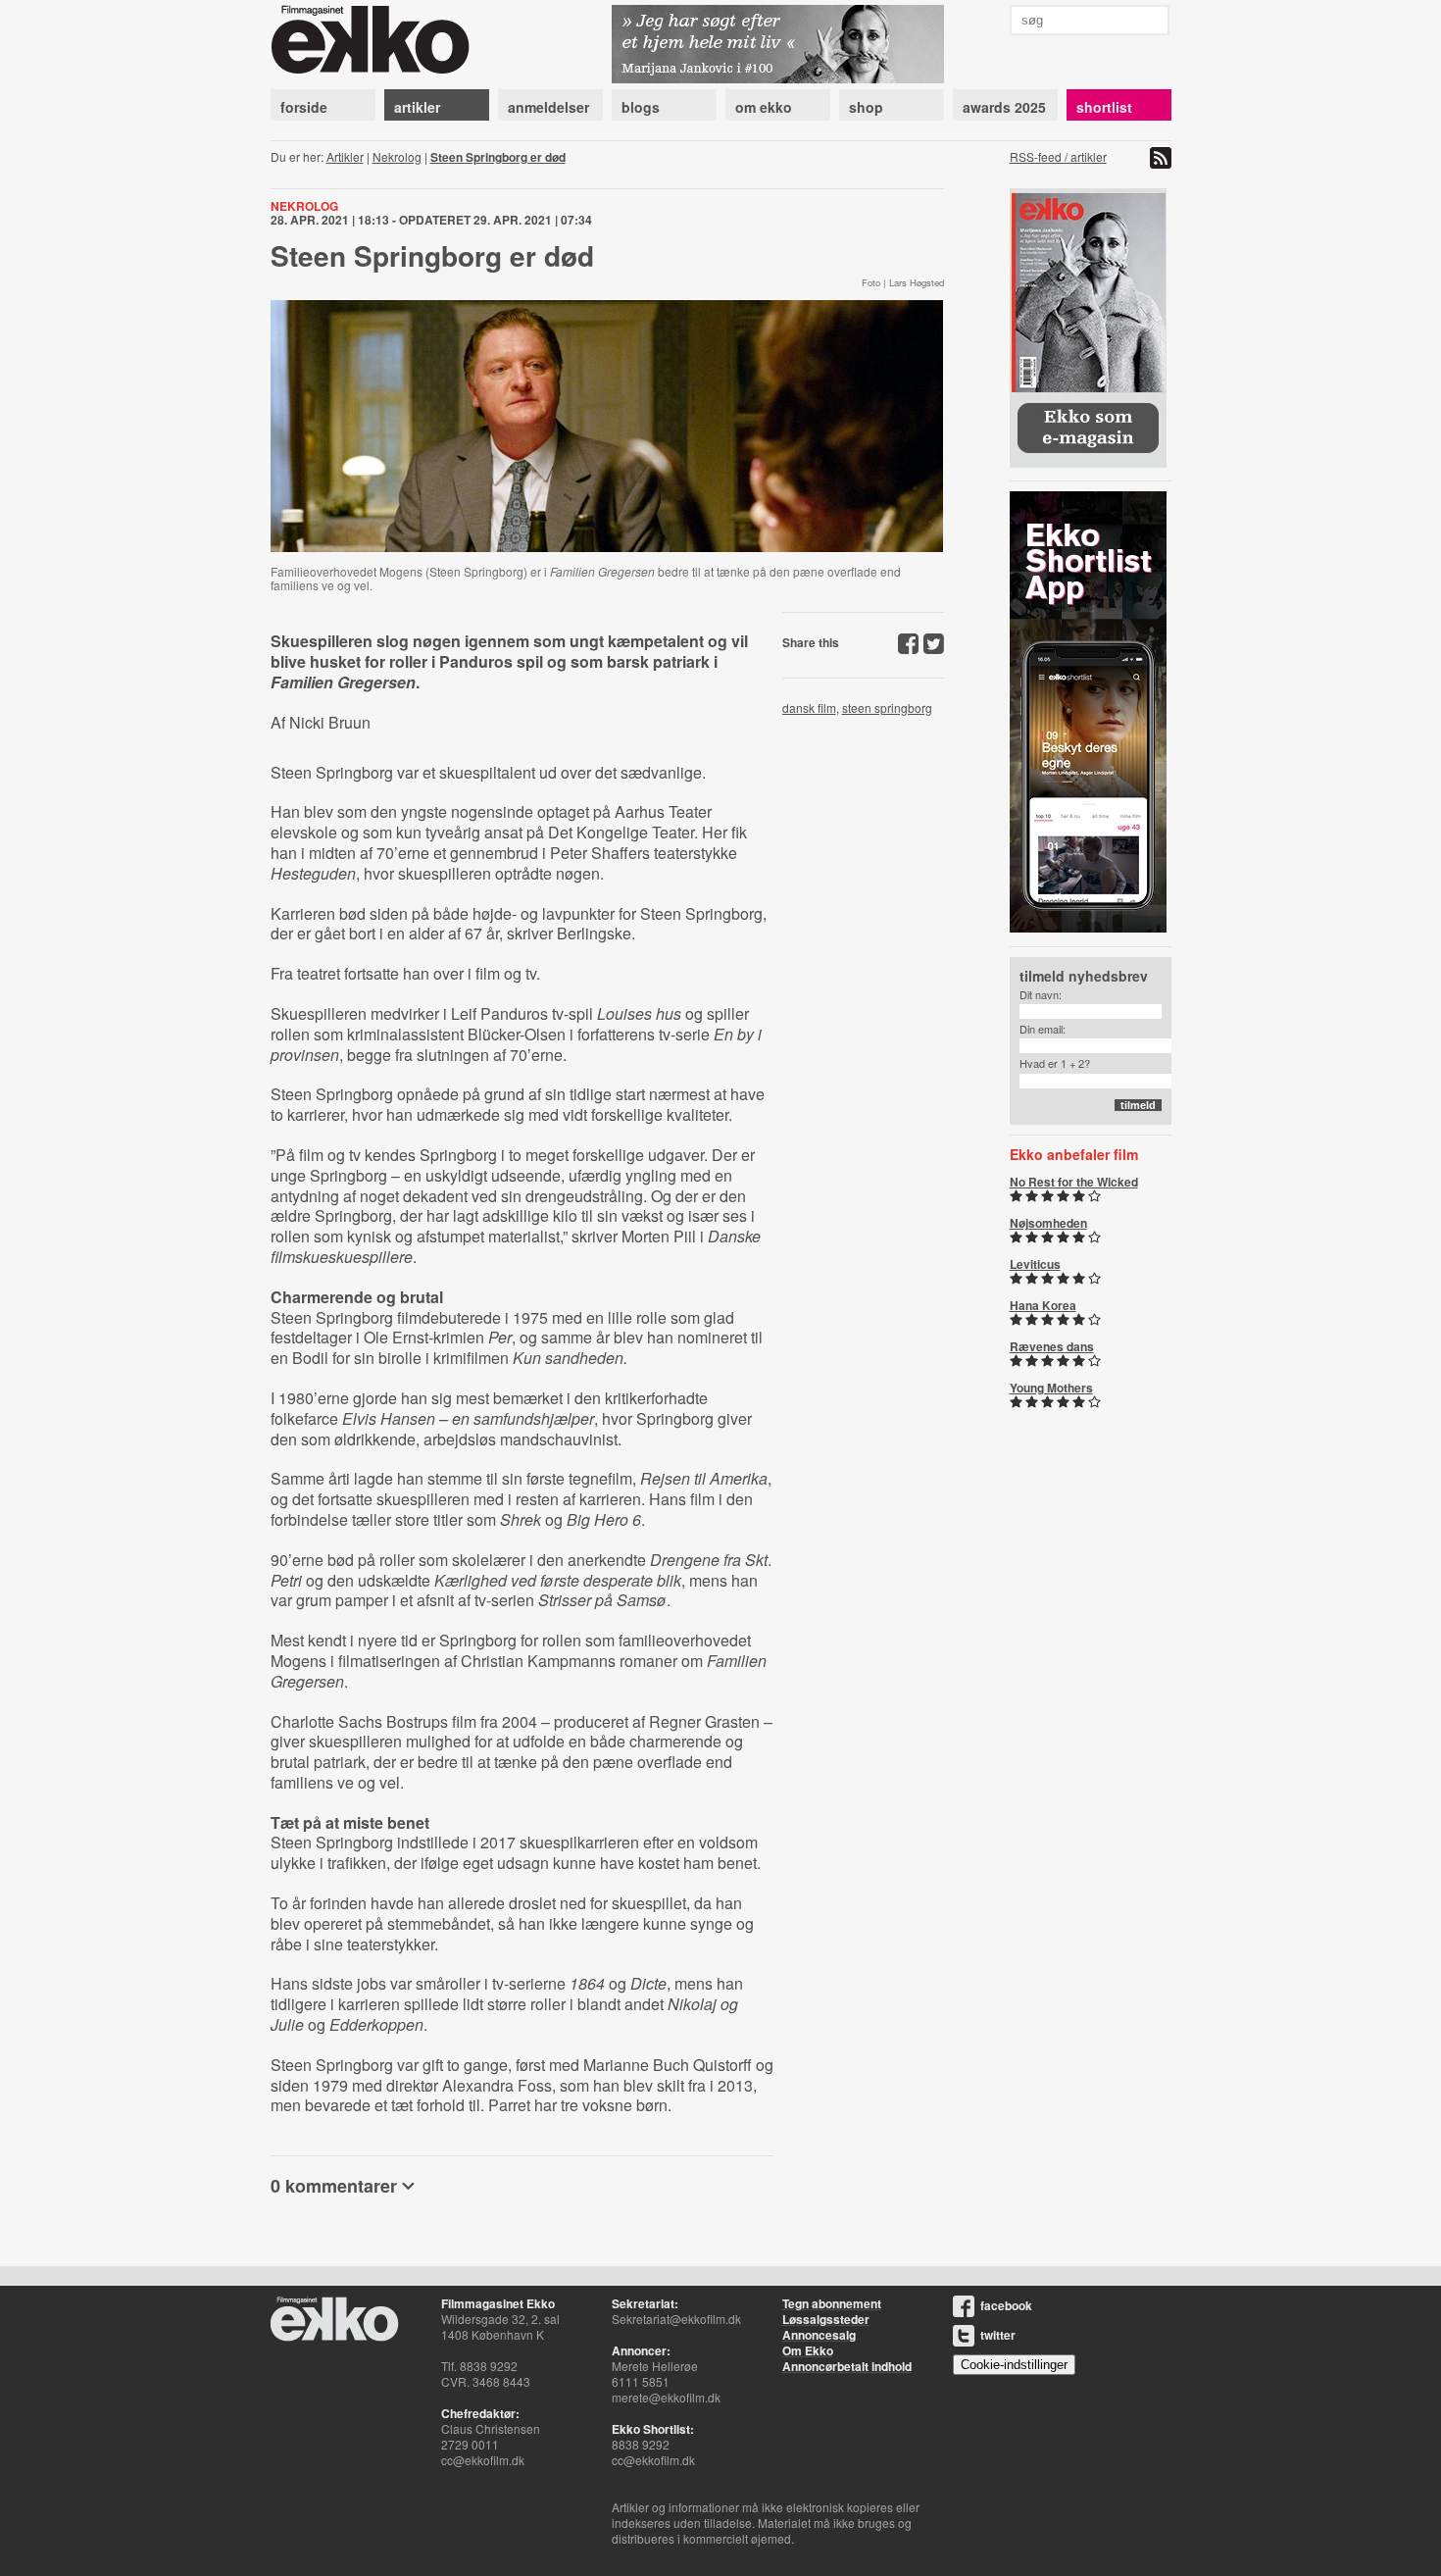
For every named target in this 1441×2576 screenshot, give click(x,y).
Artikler (345, 156)
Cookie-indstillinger (1014, 2365)
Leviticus (1035, 1264)
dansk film (809, 707)
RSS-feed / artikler (1058, 156)
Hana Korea (1043, 1305)
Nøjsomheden (1048, 1223)
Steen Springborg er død (498, 157)
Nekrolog (397, 156)
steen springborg (887, 707)
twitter (998, 2335)
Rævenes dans (1052, 1346)
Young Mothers (1051, 1388)
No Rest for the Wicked (1074, 1182)
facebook (1006, 2305)
